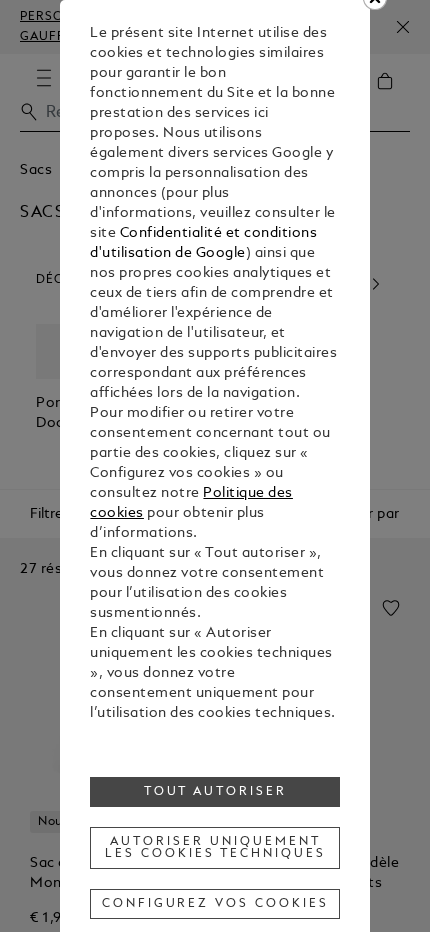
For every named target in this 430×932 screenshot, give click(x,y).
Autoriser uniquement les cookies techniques (215, 848)
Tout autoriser (216, 792)
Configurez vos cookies (215, 904)
